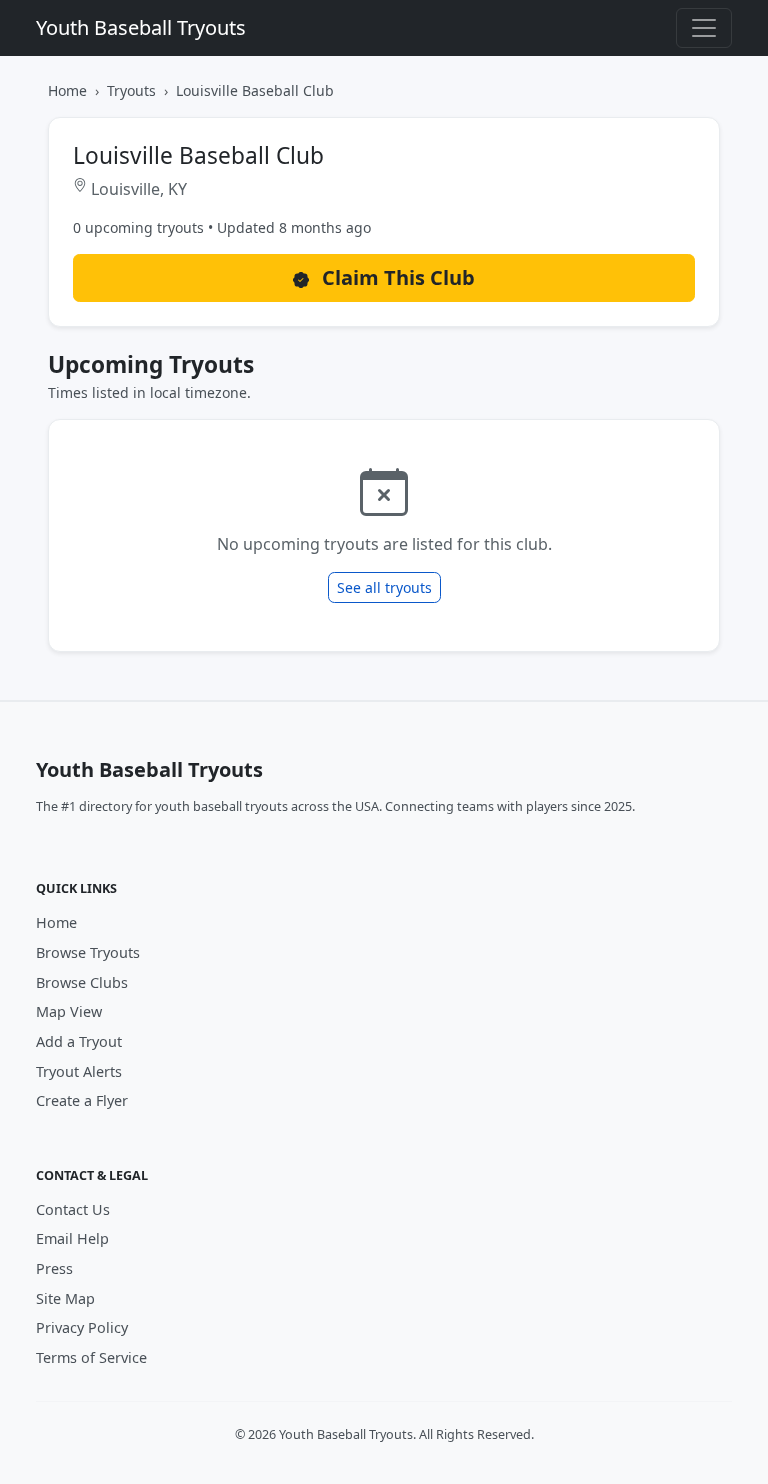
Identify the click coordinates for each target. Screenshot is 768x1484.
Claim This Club (396, 277)
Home (67, 90)
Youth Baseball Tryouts (141, 27)
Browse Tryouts (88, 952)
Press (54, 1268)
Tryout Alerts (79, 1071)
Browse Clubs (82, 982)
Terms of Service (91, 1357)
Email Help (72, 1238)
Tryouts (131, 90)
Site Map (65, 1298)
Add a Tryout (79, 1041)
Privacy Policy (82, 1327)
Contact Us (73, 1209)
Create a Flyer (82, 1100)
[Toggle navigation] (704, 28)
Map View (69, 1011)
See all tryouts (384, 587)
